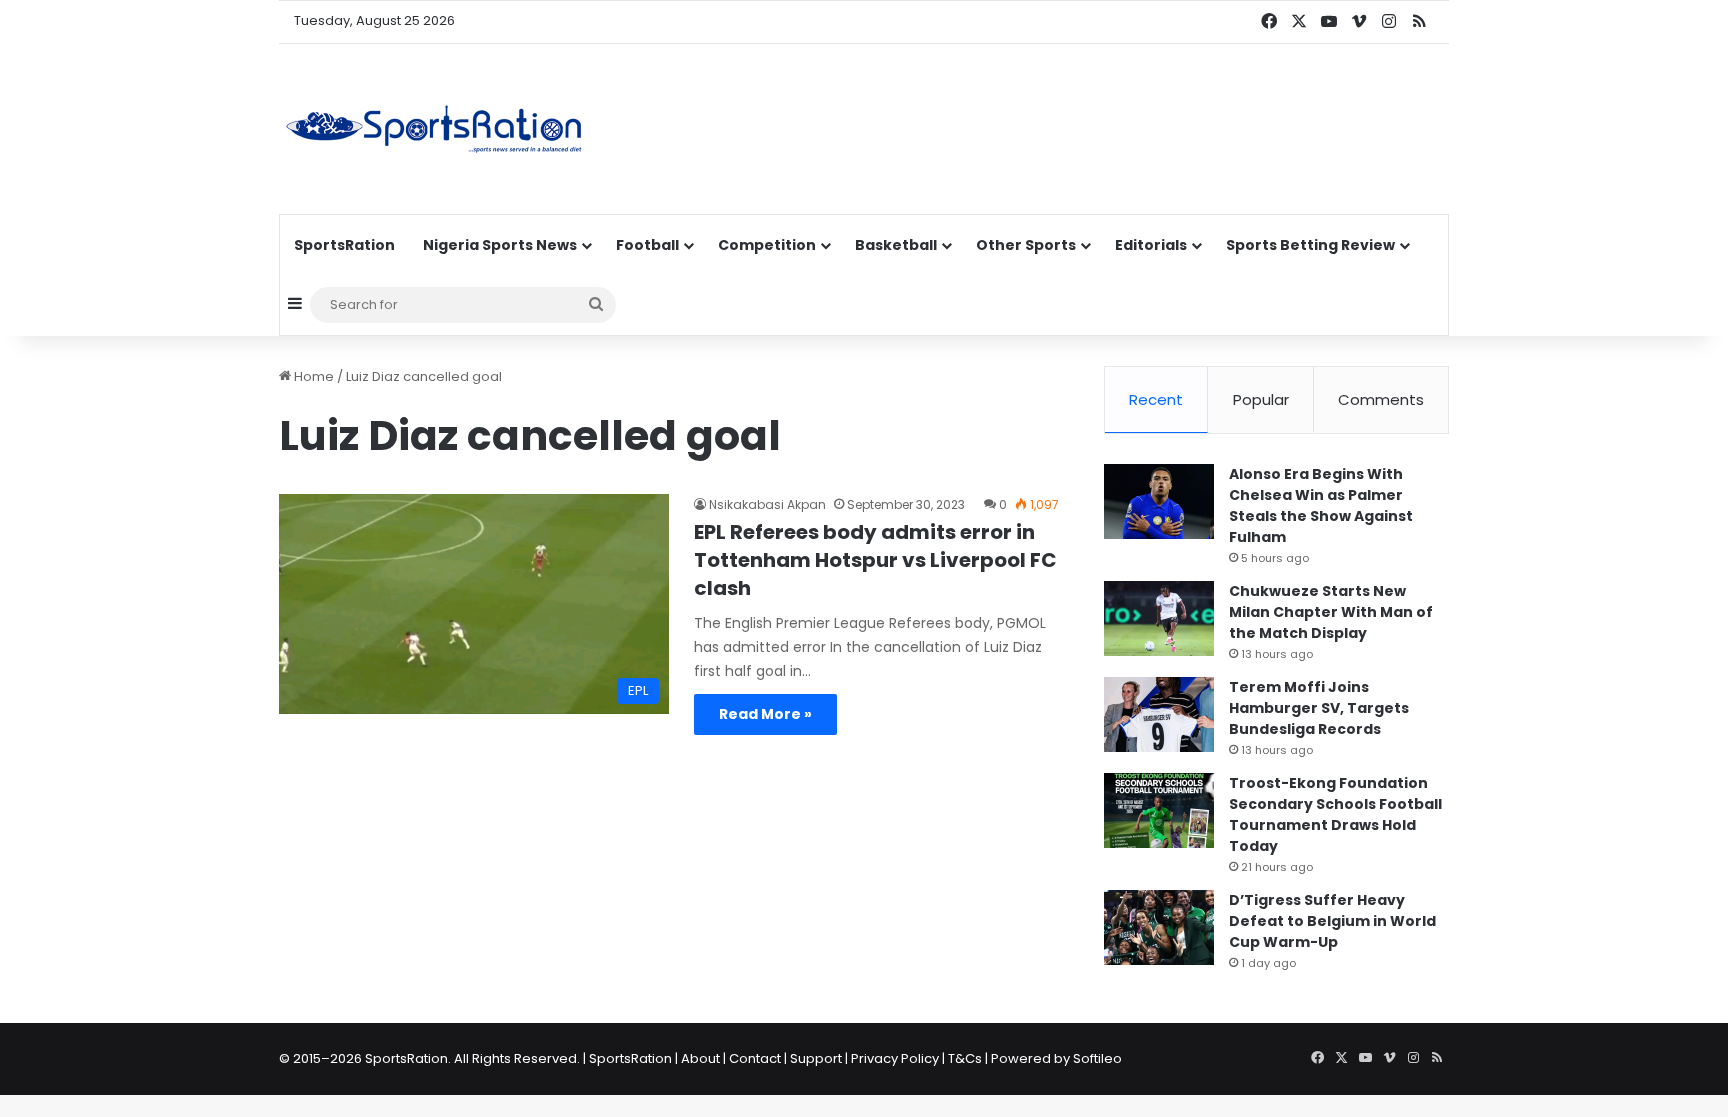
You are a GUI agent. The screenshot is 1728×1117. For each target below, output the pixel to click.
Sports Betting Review (1310, 245)
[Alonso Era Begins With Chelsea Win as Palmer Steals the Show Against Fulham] (1159, 501)
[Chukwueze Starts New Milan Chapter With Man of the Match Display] (1159, 618)
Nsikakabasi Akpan (767, 504)
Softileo (1097, 1058)
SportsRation (344, 245)
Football (647, 245)
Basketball (896, 245)
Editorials (1151, 245)
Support (816, 1058)
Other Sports (1026, 245)
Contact (755, 1058)
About (700, 1058)
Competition (767, 245)
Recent (1156, 399)
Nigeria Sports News (500, 245)
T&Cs (965, 1058)
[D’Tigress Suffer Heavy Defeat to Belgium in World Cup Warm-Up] (1159, 927)
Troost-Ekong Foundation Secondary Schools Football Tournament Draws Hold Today (1335, 814)
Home (312, 376)
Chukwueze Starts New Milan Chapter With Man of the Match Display (1331, 612)
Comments (1381, 399)
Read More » (765, 714)
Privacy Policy (895, 1058)
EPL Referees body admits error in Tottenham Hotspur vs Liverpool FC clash (875, 560)
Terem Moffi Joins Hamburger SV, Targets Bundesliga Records (1319, 708)
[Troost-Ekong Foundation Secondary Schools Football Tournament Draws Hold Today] (1159, 810)
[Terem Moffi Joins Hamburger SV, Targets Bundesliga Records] (1159, 714)
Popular (1261, 399)
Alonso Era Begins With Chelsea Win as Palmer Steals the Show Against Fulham (1321, 505)
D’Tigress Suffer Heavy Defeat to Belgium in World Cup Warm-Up (1332, 921)
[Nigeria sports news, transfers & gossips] (434, 129)
